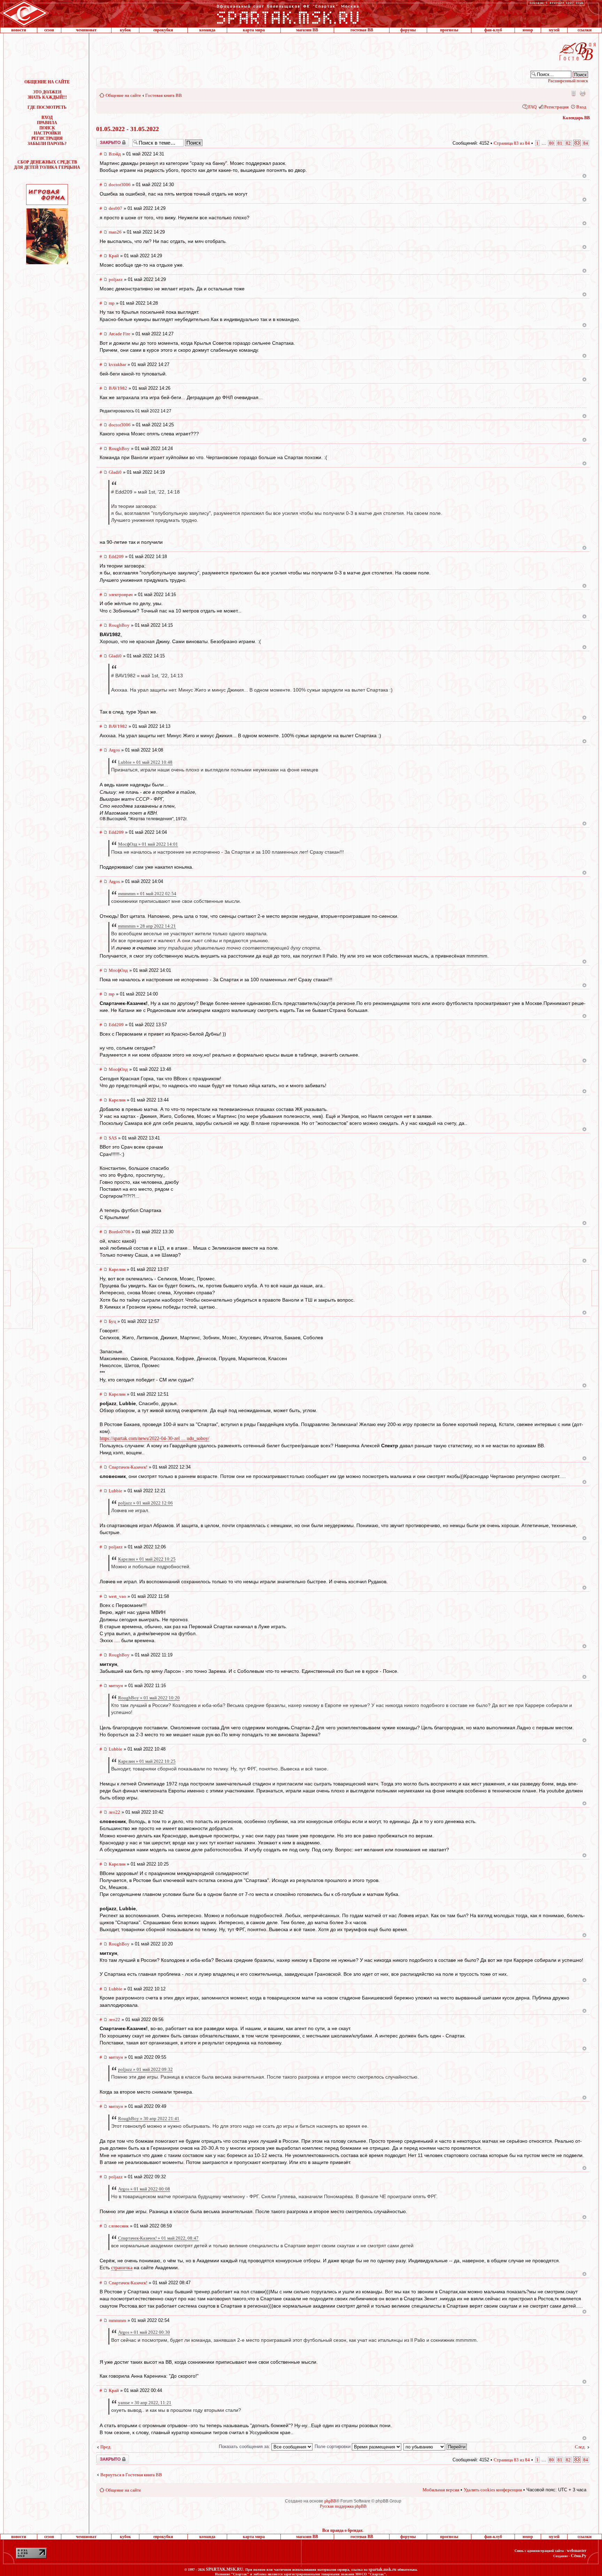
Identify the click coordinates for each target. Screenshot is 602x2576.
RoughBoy (119, 448)
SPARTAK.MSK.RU (225, 2569)
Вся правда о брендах (342, 2530)
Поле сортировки (333, 2447)
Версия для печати (582, 93)
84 (586, 143)
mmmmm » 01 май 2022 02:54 (147, 894)
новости (19, 30)
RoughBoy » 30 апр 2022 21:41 (149, 2118)
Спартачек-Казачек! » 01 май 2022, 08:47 (158, 2238)
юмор (528, 30)
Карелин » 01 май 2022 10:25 (147, 1559)
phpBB (330, 2501)
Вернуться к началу (584, 176)
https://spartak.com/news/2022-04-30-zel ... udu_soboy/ (155, 1438)
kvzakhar (117, 364)
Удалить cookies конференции (493, 2490)
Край (114, 256)
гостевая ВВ (362, 30)
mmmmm (117, 2320)
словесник (119, 2226)
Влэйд (115, 154)
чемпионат (86, 30)
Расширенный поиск (568, 81)
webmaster (577, 2551)
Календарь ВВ (576, 118)
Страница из (512, 143)
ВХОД (47, 117)
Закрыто (103, 140)
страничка (122, 2268)
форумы (408, 30)
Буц (112, 1321)
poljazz (116, 279)
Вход (581, 107)
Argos (114, 750)
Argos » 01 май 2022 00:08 (144, 2189)
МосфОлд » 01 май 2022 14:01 (148, 844)
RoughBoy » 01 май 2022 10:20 (149, 1698)
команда (207, 30)
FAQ (532, 107)
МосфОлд (118, 970)
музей (554, 30)
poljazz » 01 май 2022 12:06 (145, 1503)
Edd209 (116, 557)
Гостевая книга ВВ (164, 95)
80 (551, 143)
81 (560, 143)
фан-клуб (493, 30)
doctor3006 (120, 185)
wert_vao (117, 1596)
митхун (116, 1686)
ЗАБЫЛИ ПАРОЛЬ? (47, 144)
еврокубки (163, 30)
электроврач (121, 595)
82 (568, 143)
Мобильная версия (573, 93)
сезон (49, 30)
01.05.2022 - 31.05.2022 (128, 129)
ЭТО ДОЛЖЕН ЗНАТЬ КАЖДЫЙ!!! (47, 95)
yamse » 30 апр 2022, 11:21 (145, 2403)
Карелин (117, 1100)
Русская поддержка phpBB (343, 2506)
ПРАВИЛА (47, 123)
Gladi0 (115, 472)
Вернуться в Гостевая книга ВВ (131, 2475)
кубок (125, 30)
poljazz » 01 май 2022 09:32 (145, 2069)
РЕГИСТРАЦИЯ (47, 138)
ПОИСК (47, 128)
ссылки (585, 30)
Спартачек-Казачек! (128, 1467)
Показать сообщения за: (245, 2447)
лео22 (114, 1812)
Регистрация (556, 107)
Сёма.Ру (579, 2556)
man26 (115, 232)
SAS (113, 1138)
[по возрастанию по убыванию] (435, 2447)
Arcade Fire (119, 334)
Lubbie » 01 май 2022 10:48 (145, 762)
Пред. (106, 2447)
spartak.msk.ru (383, 2569)
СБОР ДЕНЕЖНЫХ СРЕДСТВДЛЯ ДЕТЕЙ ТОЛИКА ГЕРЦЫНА (47, 165)
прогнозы (449, 30)
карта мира (254, 30)
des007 (115, 208)
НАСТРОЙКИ (47, 133)
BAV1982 (118, 388)
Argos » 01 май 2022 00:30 (144, 2332)
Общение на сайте (123, 95)
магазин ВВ (307, 30)
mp (112, 303)
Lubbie (115, 1491)
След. (580, 2447)
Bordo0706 (119, 1232)
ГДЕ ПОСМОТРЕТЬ (47, 107)
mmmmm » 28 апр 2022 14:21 (147, 926)
